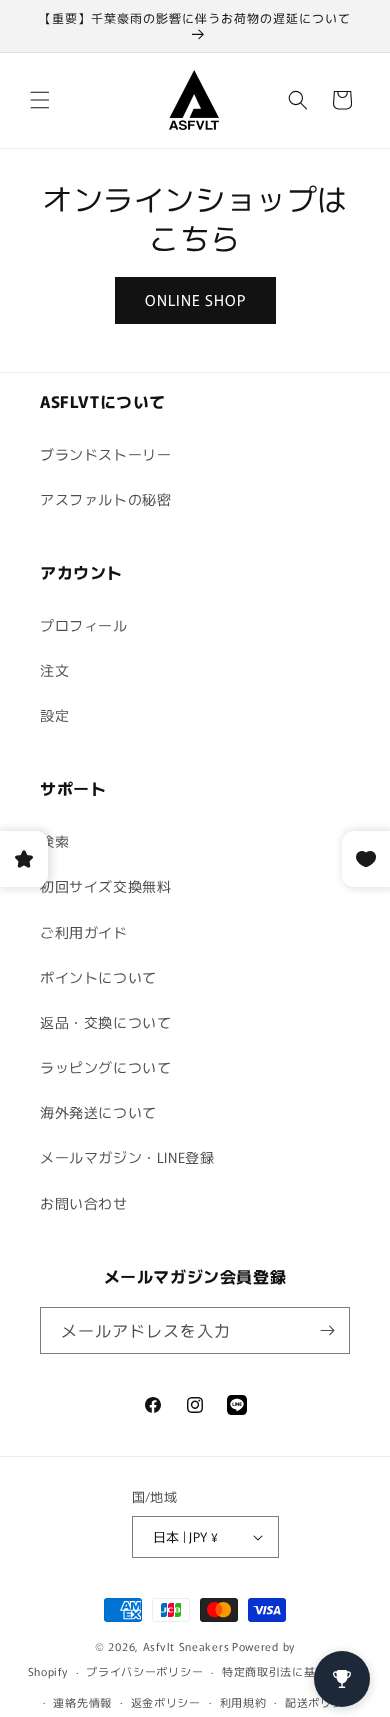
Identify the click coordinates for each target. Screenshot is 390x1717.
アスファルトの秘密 (105, 499)
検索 (54, 841)
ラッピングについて (105, 1067)
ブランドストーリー (105, 454)
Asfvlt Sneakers (186, 1646)
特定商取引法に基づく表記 (292, 1671)
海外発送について (98, 1112)
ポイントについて (98, 977)
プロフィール (84, 625)
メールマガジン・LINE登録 (127, 1157)
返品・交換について (105, 1022)
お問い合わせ (84, 1203)
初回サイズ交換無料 (105, 886)
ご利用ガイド (84, 932)
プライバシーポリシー (144, 1671)
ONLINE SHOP (195, 299)
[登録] (327, 1330)
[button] (40, 100)
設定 (54, 715)
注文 (54, 670)
